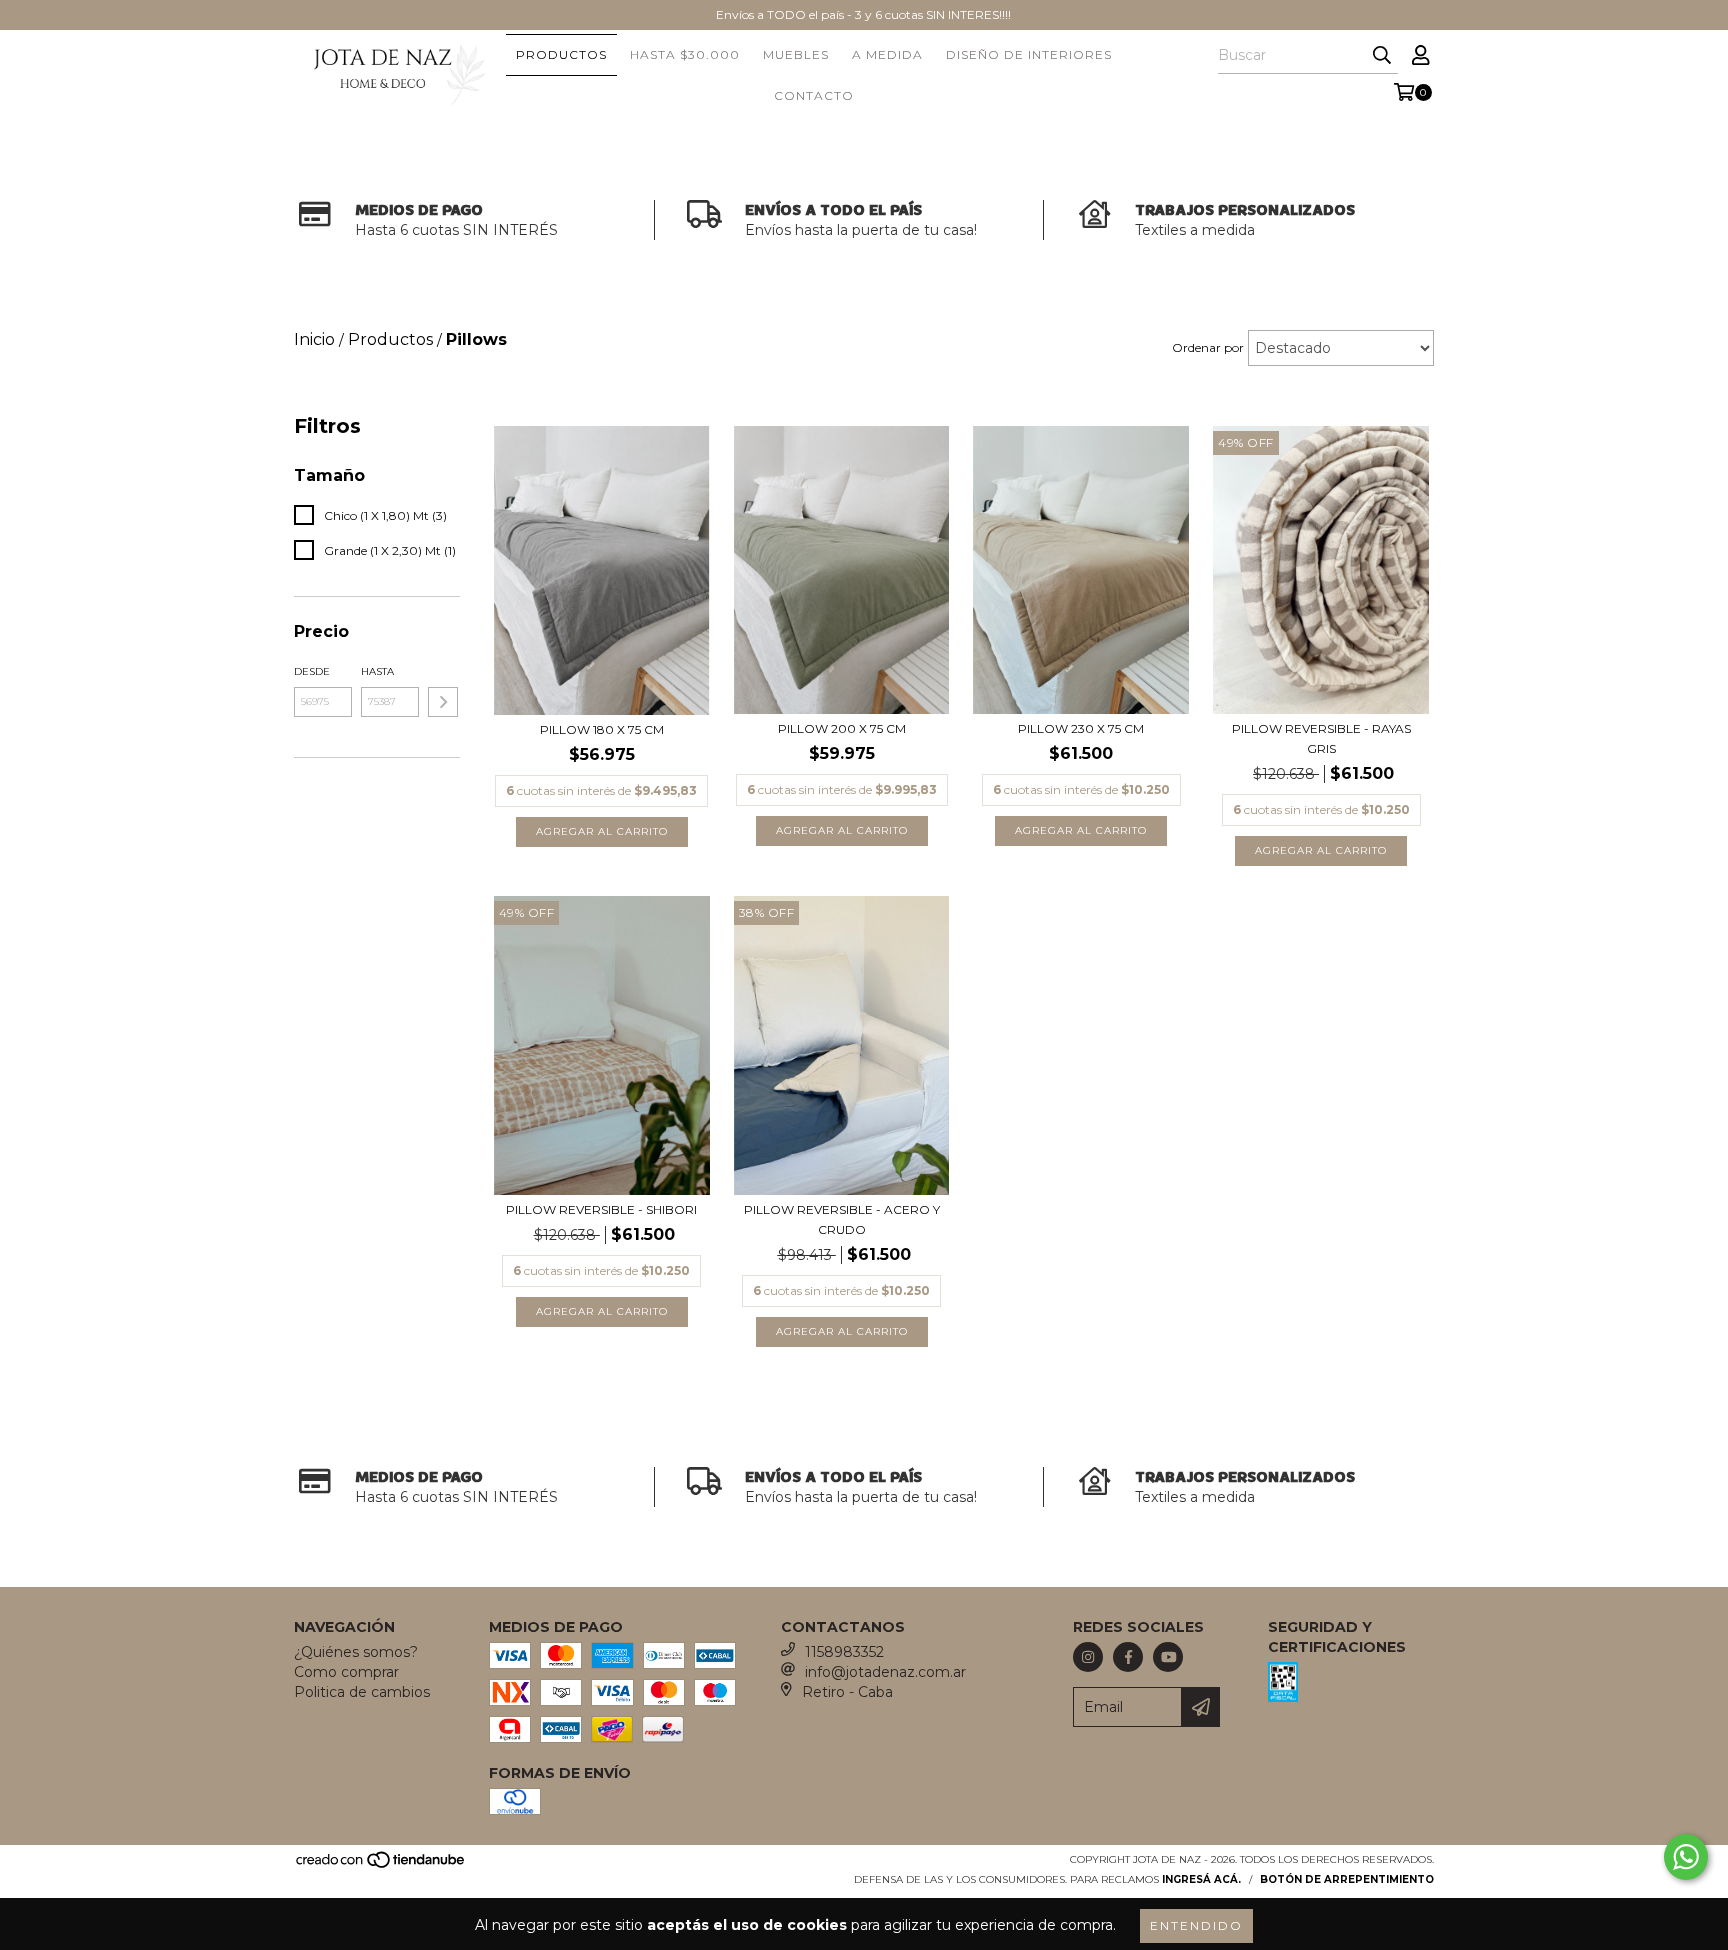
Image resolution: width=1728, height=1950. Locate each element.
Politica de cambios (362, 1692)
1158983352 (844, 1652)
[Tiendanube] (381, 1866)
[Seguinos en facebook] (1128, 1657)
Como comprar (346, 1672)
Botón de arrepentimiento (1347, 1879)
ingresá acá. (1201, 1879)
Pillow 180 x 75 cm (602, 729)
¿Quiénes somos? (356, 1652)
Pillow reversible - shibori (601, 1209)
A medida (887, 54)
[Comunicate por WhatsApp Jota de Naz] (1686, 1857)
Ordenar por (1208, 347)
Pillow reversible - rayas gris (1321, 738)
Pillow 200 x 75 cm (842, 728)
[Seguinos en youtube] (1168, 1657)
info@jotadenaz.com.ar (885, 1672)
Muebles (796, 54)
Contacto (814, 95)
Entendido (1196, 1925)
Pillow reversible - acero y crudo (842, 1219)
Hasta (377, 671)
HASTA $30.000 (685, 54)
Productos (561, 54)
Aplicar (443, 702)
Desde (312, 671)
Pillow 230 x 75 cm (1081, 728)
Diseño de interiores (1029, 54)
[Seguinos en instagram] (1088, 1657)
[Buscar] (1382, 56)
